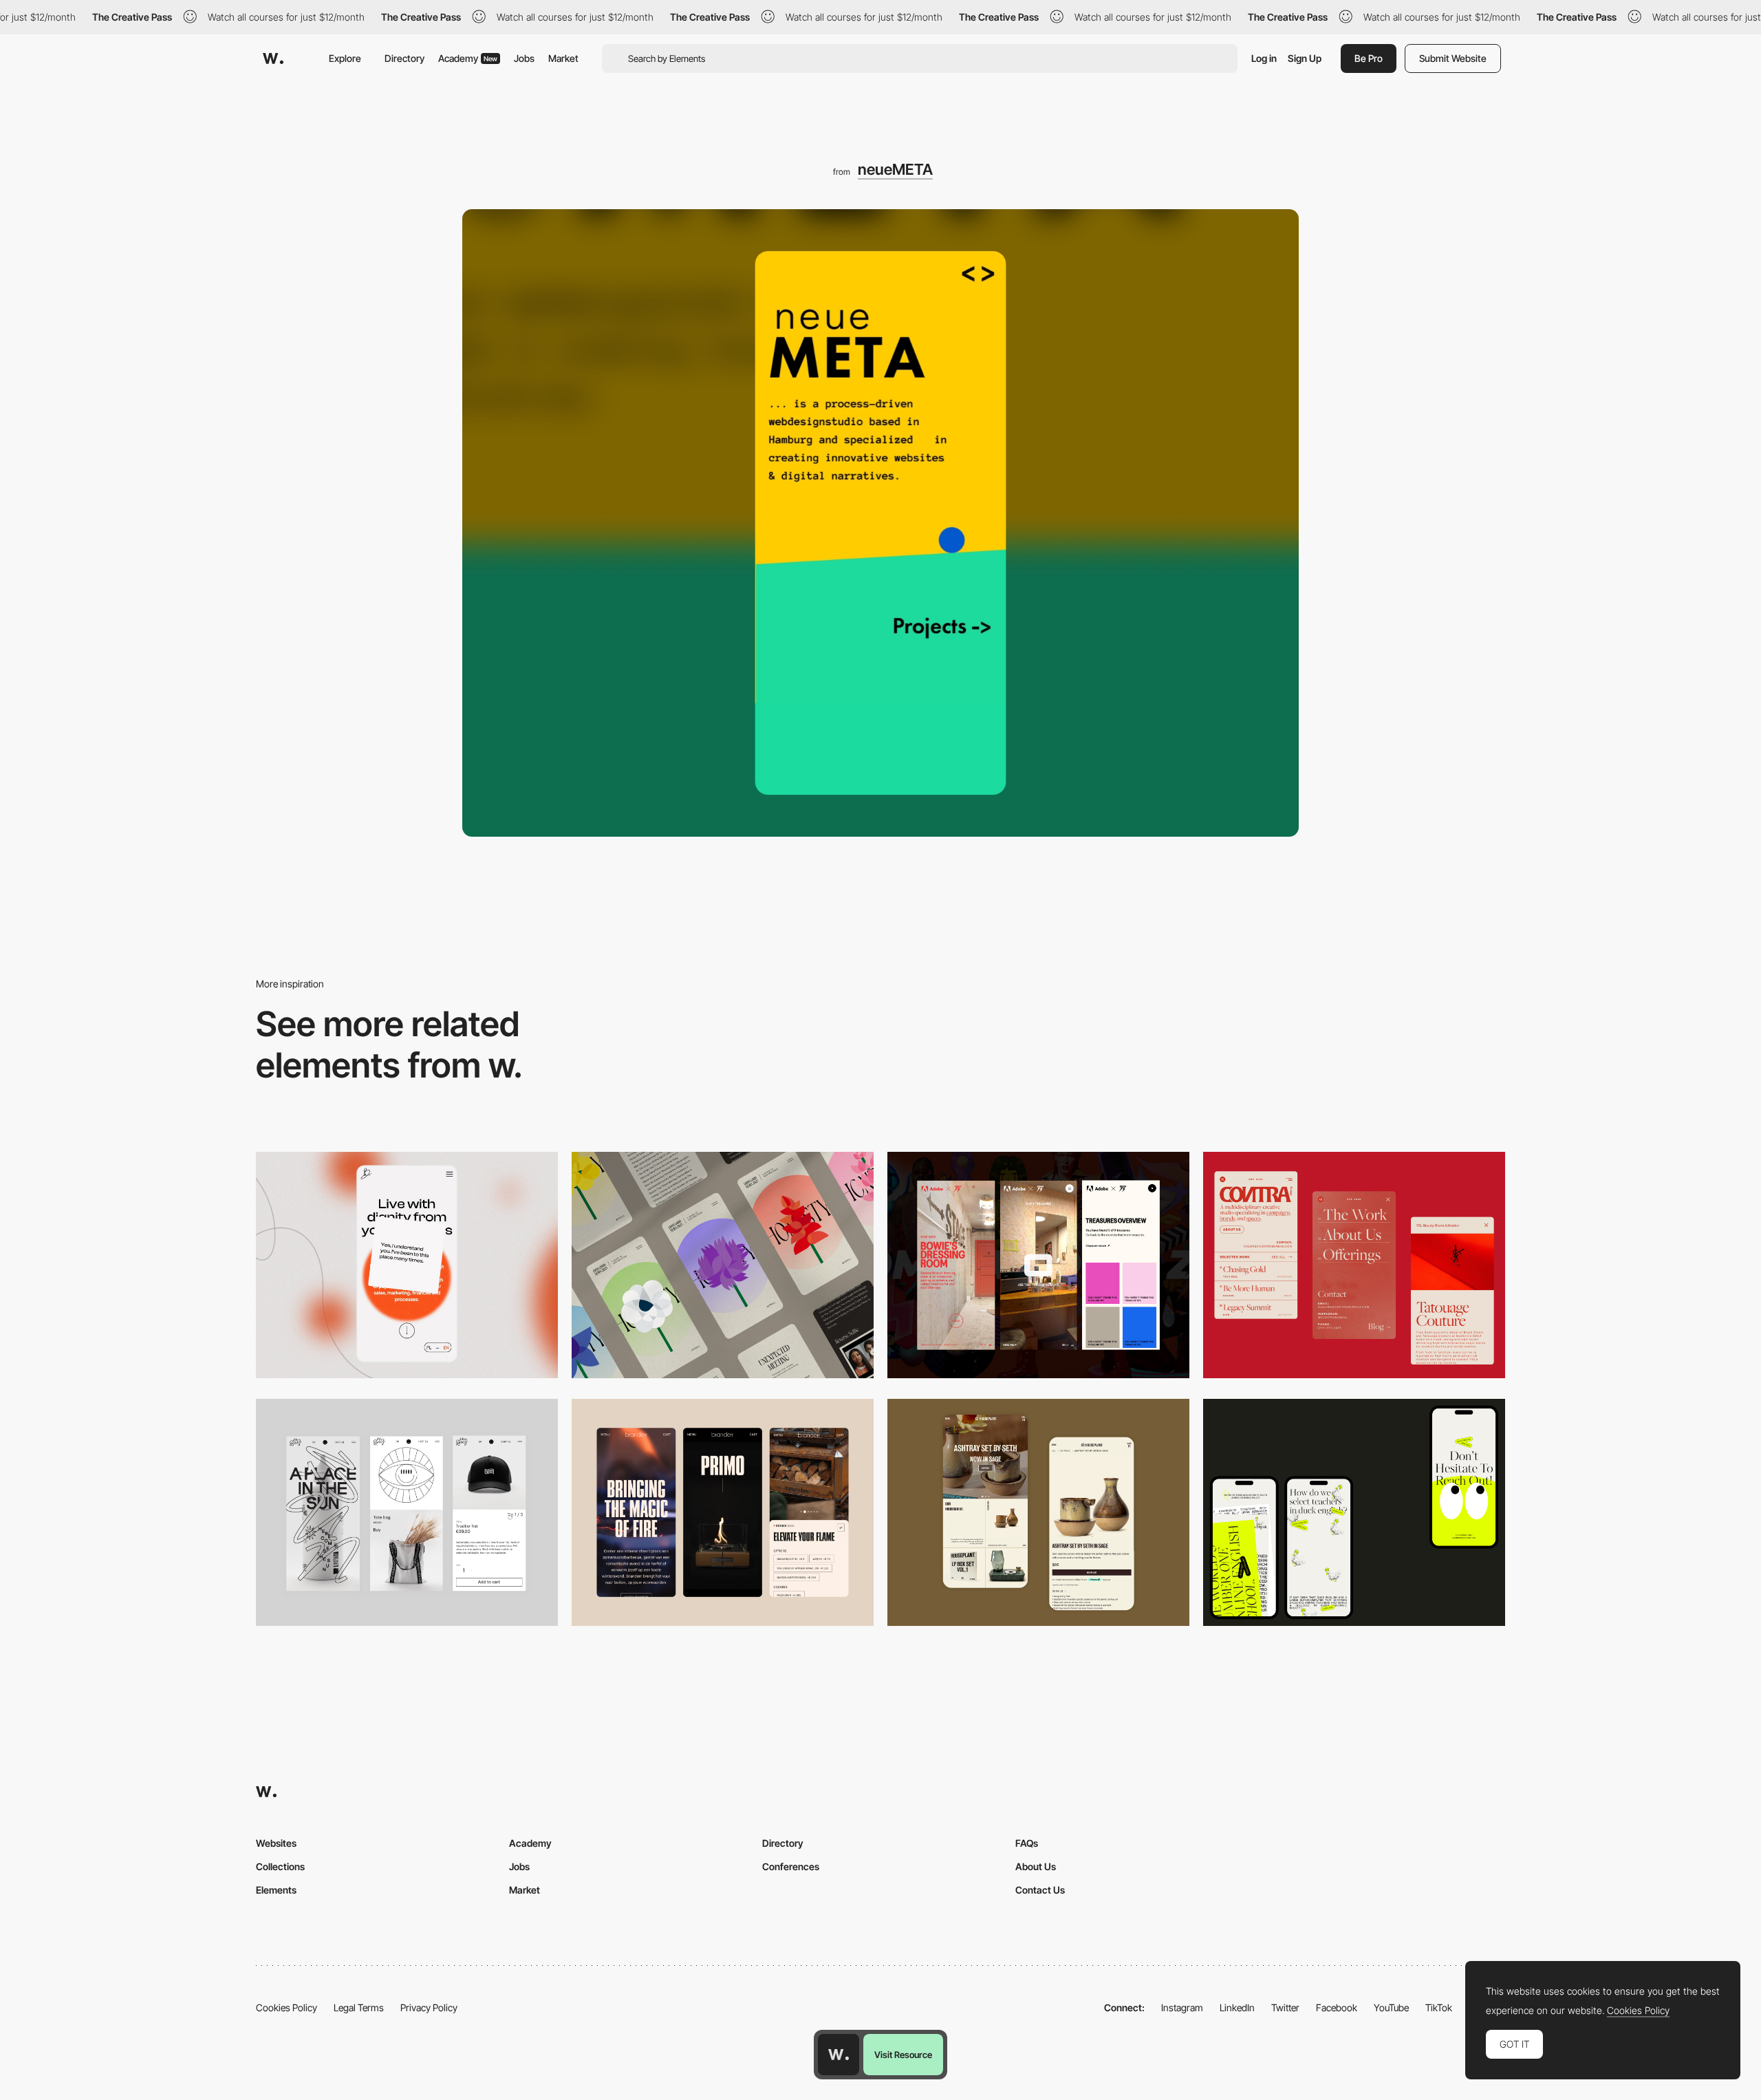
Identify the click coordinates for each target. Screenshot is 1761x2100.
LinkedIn (1237, 2007)
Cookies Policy (287, 2007)
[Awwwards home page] (839, 2055)
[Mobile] (407, 1265)
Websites (276, 1843)
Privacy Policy (429, 2007)
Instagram (1182, 2007)
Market (563, 58)
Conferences (791, 1866)
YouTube (1391, 2007)
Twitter (1285, 2007)
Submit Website (1453, 58)
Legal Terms (359, 2007)
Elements (276, 1890)
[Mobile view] (1038, 1265)
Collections (280, 1866)
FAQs (1027, 1843)
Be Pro (1369, 58)
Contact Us (1040, 1890)
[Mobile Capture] (407, 1512)
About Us (1036, 1866)
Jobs (524, 58)
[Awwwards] (273, 58)
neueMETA (895, 169)
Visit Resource (903, 2055)
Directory (404, 58)
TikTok (1439, 2007)
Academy (468, 58)
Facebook (1337, 2007)
